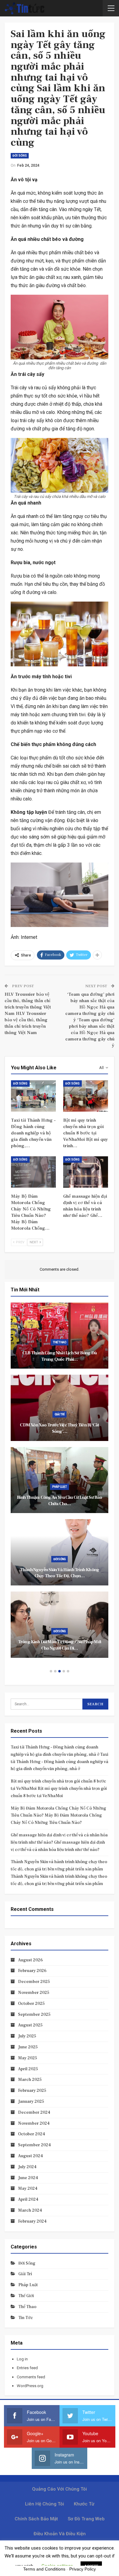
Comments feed (31, 2377)
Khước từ (84, 2504)
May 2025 (28, 2058)
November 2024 (34, 2123)
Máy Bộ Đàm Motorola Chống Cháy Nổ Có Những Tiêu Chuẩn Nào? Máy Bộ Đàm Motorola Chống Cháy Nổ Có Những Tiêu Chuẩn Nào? (58, 1816)
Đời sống (20, 156)
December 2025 (34, 1982)
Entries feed (27, 2368)
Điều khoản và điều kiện (60, 2534)
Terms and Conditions (44, 2569)
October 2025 (31, 2004)
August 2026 (30, 1960)
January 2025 (31, 2102)
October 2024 (32, 2134)
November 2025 (34, 1993)
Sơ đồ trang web (86, 2519)
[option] (61, 1483)
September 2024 (34, 2145)
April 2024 (28, 2199)
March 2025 (30, 2080)
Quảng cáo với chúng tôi (60, 2489)
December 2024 (34, 2113)
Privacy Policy (83, 2569)
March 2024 (30, 2210)
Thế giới (61, 1487)
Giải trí (25, 2274)
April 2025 (28, 2069)
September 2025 (34, 2015)
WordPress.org (30, 2386)
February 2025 (32, 2091)
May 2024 (28, 2189)
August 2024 (31, 2156)
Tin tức (60, 1342)
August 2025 (30, 2025)
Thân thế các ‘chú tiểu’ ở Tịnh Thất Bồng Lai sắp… (61, 1645)
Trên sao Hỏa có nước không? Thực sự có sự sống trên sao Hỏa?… (61, 1501)
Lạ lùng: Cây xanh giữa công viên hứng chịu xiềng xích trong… (61, 1573)
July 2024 (27, 2167)
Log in (22, 2359)
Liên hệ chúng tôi (45, 2504)
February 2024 (32, 2221)
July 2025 (27, 2036)
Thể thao (27, 2307)
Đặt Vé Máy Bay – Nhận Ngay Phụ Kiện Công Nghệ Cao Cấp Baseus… (61, 1428)
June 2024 (28, 2178)
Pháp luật (61, 1631)
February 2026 (32, 1971)
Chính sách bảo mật (36, 2519)
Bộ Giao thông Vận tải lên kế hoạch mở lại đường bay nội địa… (61, 1356)
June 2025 (28, 2047)
